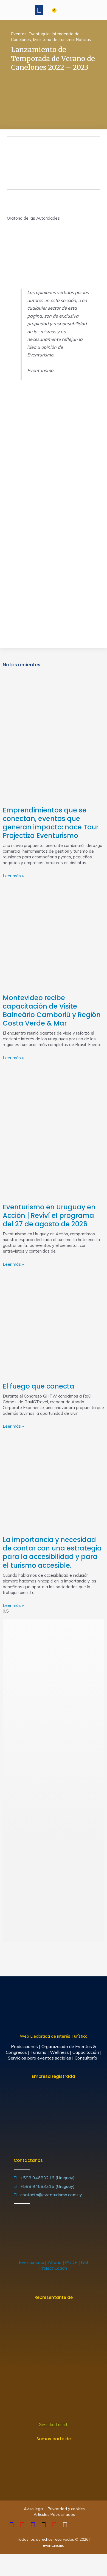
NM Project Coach (64, 2265)
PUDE (71, 2262)
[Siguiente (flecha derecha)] (18, 2571)
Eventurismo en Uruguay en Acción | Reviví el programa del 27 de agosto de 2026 (49, 1216)
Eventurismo (32, 2262)
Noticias (83, 40)
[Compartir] (18, 2560)
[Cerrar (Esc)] (5, 2560)
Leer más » (13, 876)
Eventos (19, 34)
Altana (55, 2262)
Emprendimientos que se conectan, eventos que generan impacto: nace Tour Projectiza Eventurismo (51, 823)
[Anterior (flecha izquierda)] (5, 2571)
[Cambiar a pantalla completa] (30, 2560)
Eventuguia (39, 34)
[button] (39, 10)
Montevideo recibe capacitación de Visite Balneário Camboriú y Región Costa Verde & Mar (52, 1011)
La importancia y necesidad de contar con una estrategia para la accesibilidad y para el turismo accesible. (52, 1553)
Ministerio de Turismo (53, 40)
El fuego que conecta (39, 1386)
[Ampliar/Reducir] (42, 2560)
